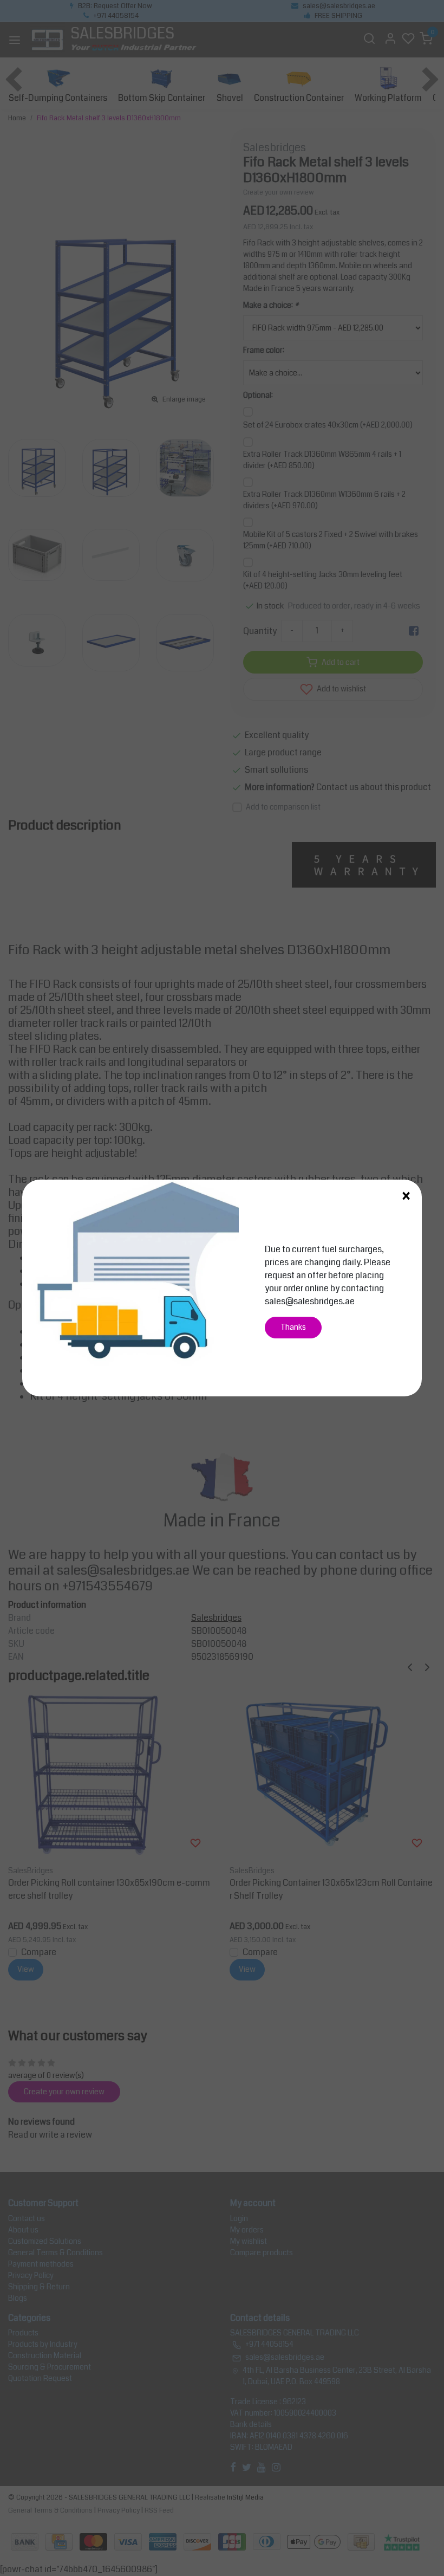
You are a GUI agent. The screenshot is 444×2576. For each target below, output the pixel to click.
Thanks (293, 1327)
